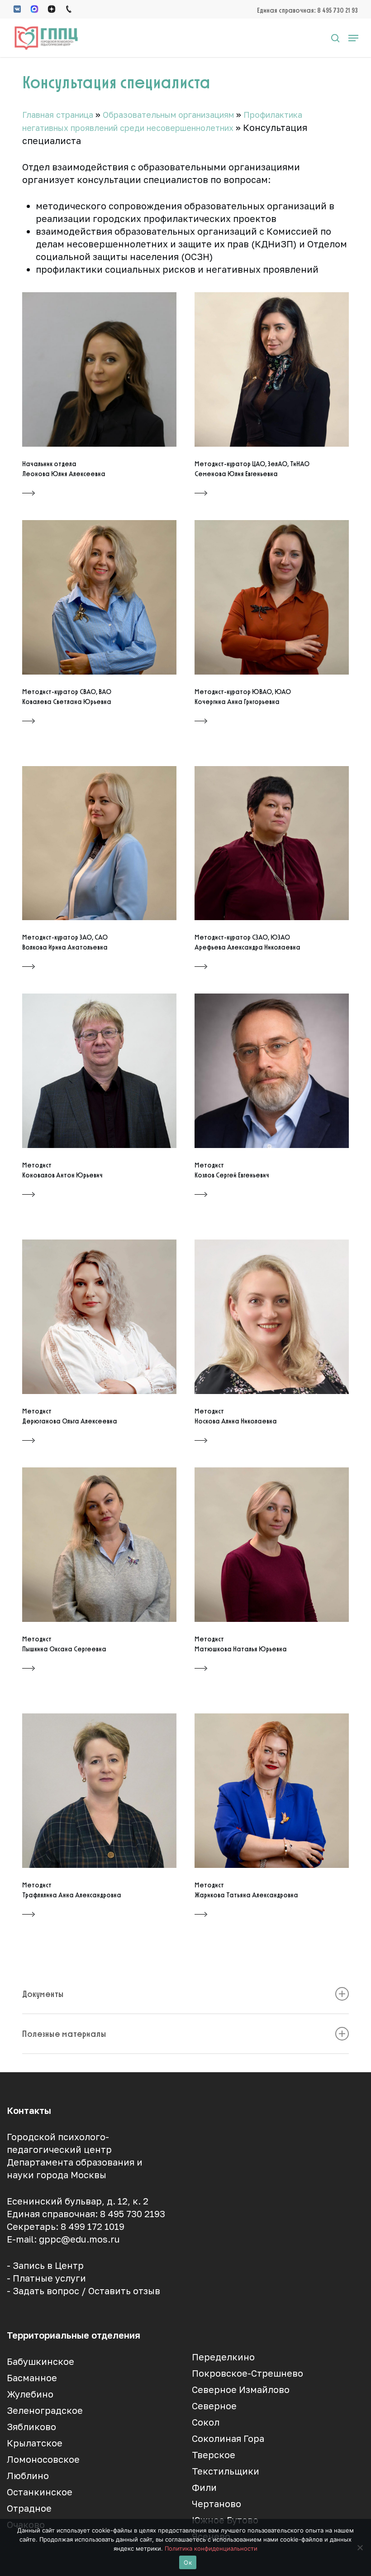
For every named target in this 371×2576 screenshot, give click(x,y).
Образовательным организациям (168, 115)
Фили (204, 2487)
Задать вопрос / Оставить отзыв (86, 2291)
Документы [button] (43, 1994)
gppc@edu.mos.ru (79, 2239)
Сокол (206, 2422)
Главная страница (58, 115)
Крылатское (35, 2443)
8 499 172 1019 (93, 2226)
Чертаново (216, 2504)
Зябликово (31, 2426)
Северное (214, 2406)
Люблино (28, 2475)
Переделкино (223, 2357)
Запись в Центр (48, 2265)
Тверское (214, 2455)
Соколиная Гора (228, 2438)
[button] (353, 38)
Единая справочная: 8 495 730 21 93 (307, 10)
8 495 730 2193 (133, 2214)
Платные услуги (49, 2278)
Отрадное (29, 2508)
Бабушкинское (40, 2361)
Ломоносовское (43, 2459)
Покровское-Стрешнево (247, 2373)
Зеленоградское (45, 2410)
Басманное (32, 2378)
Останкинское (40, 2492)
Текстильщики (226, 2471)
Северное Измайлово (241, 2389)
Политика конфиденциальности (211, 2548)
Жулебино (30, 2394)
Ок (188, 2562)
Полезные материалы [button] (64, 2034)
